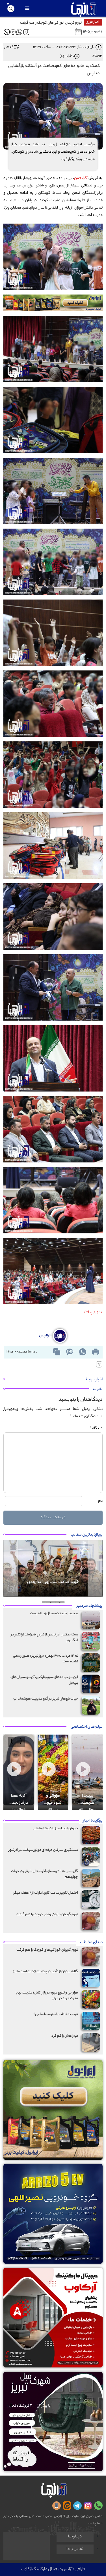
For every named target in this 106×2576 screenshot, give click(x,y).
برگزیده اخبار (93, 1821)
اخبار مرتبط (94, 1380)
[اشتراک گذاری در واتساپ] (83, 1352)
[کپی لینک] (57, 1352)
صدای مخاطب (91, 1943)
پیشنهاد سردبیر (90, 1606)
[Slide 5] (44, 1602)
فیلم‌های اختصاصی (87, 1727)
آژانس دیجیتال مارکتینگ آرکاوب (47, 2569)
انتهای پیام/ (93, 1312)
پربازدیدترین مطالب (87, 1535)
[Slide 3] (53, 1602)
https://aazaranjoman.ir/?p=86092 (23, 1352)
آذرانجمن (81, 178)
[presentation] (21, 1742)
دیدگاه (96, 1428)
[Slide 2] (58, 1602)
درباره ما (75, 2537)
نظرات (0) (67, 56)
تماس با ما (75, 2549)
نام (100, 1501)
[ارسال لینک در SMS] (70, 1352)
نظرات (98, 1389)
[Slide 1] (62, 1602)
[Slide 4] (49, 1602)
